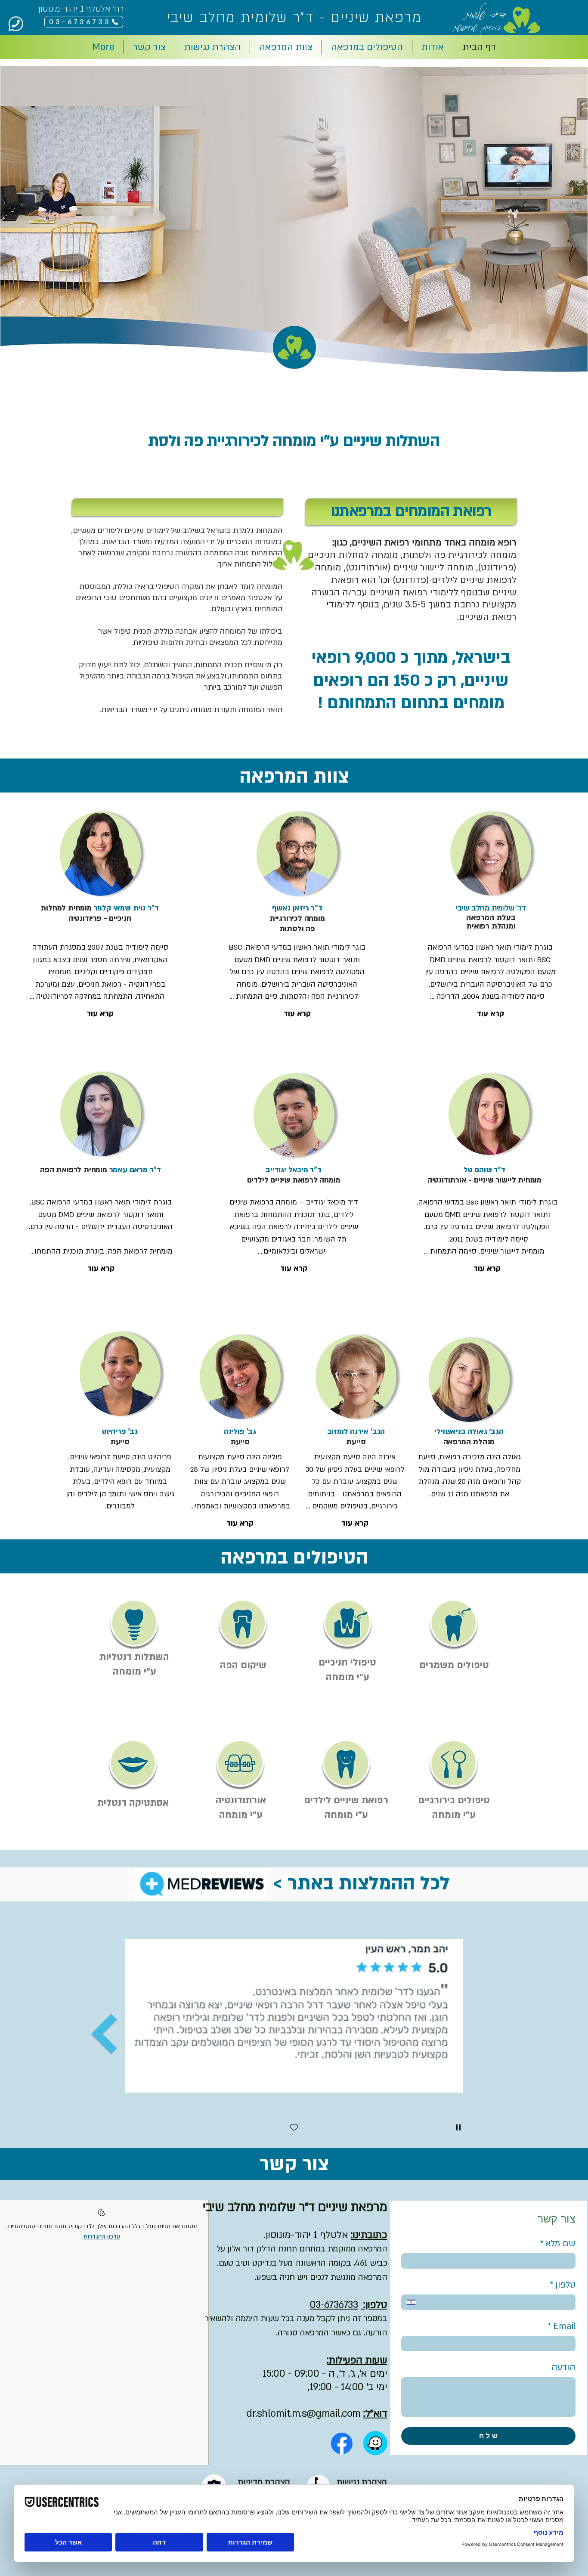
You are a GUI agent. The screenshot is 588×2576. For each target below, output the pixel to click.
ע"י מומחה (348, 1677)
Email (562, 2326)
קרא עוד (100, 1014)
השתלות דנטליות (134, 1657)
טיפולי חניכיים (347, 1663)
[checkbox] (294, 2128)
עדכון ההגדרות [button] (102, 2237)
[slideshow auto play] (458, 2127)
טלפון (563, 2285)
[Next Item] (104, 2034)
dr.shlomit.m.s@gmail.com (303, 2413)
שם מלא (558, 2243)
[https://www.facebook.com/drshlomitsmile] (342, 2443)
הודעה (563, 2367)
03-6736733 (334, 2305)
